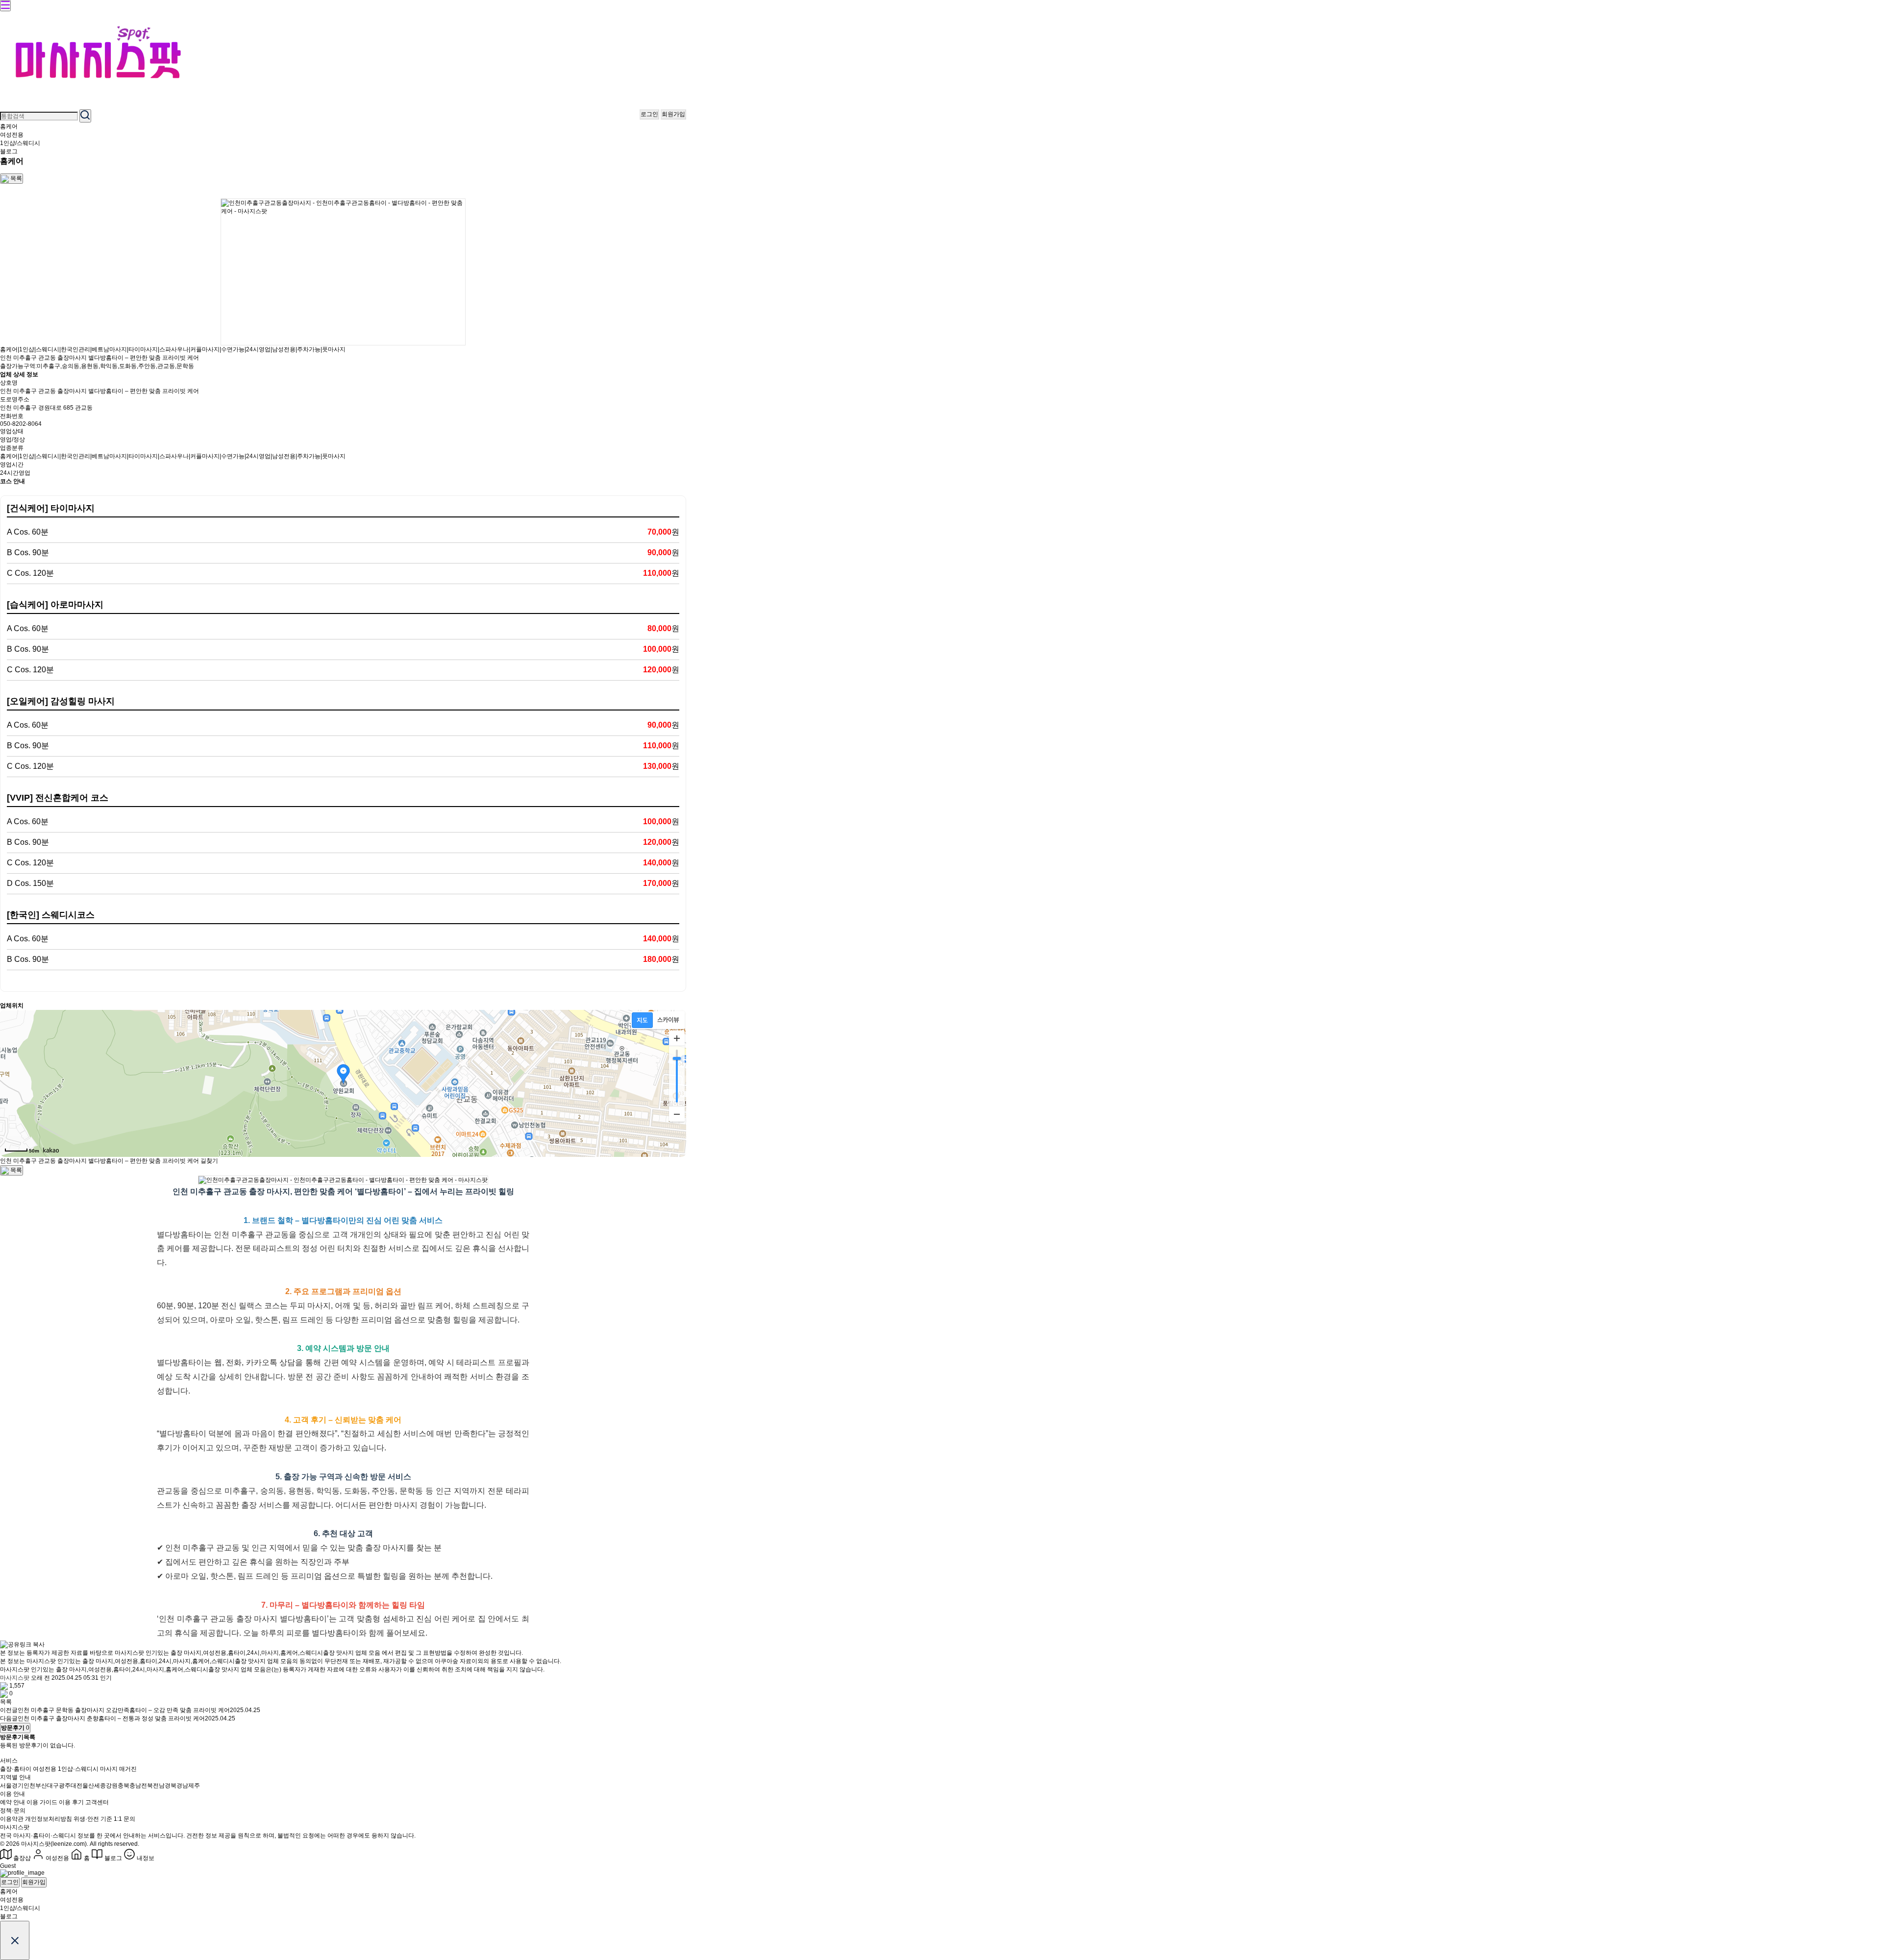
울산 (88, 1786)
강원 (112, 1786)
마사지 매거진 (118, 1769)
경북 (171, 1786)
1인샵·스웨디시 (78, 1769)
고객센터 (97, 1802)
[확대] (677, 1038)
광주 (65, 1786)
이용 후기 (71, 1802)
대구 (53, 1786)
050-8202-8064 (21, 424)
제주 (194, 1786)
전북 (147, 1786)
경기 (18, 1786)
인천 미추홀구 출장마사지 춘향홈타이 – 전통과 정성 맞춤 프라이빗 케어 (111, 1718)
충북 (124, 1786)
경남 (182, 1786)
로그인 (649, 114)
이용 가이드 (42, 1802)
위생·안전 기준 (93, 1819)
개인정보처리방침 (49, 1819)
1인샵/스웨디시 (20, 143)
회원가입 (673, 114)
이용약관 (12, 1819)
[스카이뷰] (668, 1020)
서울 (6, 1786)
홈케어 (9, 126)
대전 (76, 1786)
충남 (135, 1786)
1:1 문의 (124, 1819)
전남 (159, 1786)
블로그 (9, 151)
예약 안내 (12, 1802)
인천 (29, 1786)
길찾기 (209, 1161)
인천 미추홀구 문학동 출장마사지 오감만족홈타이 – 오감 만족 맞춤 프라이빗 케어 (124, 1710)
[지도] (642, 1020)
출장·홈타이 (16, 1769)
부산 (41, 1786)
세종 (100, 1786)
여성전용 (12, 135)
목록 (6, 1702)
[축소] (677, 1114)
